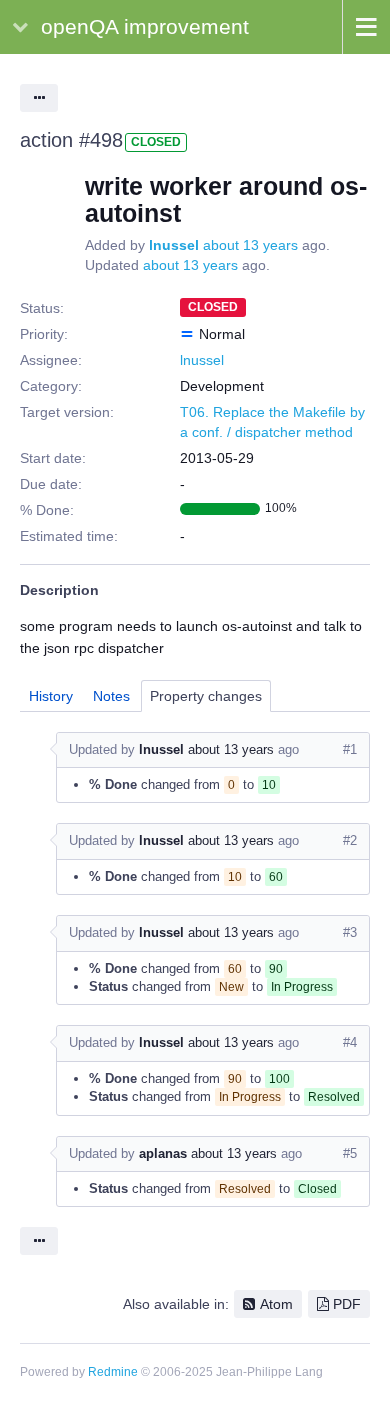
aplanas (163, 1153)
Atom (276, 1304)
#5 (350, 1153)
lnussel (174, 245)
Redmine (113, 1372)
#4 (350, 1042)
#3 (350, 932)
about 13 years (250, 245)
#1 (350, 749)
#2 (350, 840)
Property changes (206, 696)
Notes (111, 696)
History (51, 696)
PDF (347, 1304)
